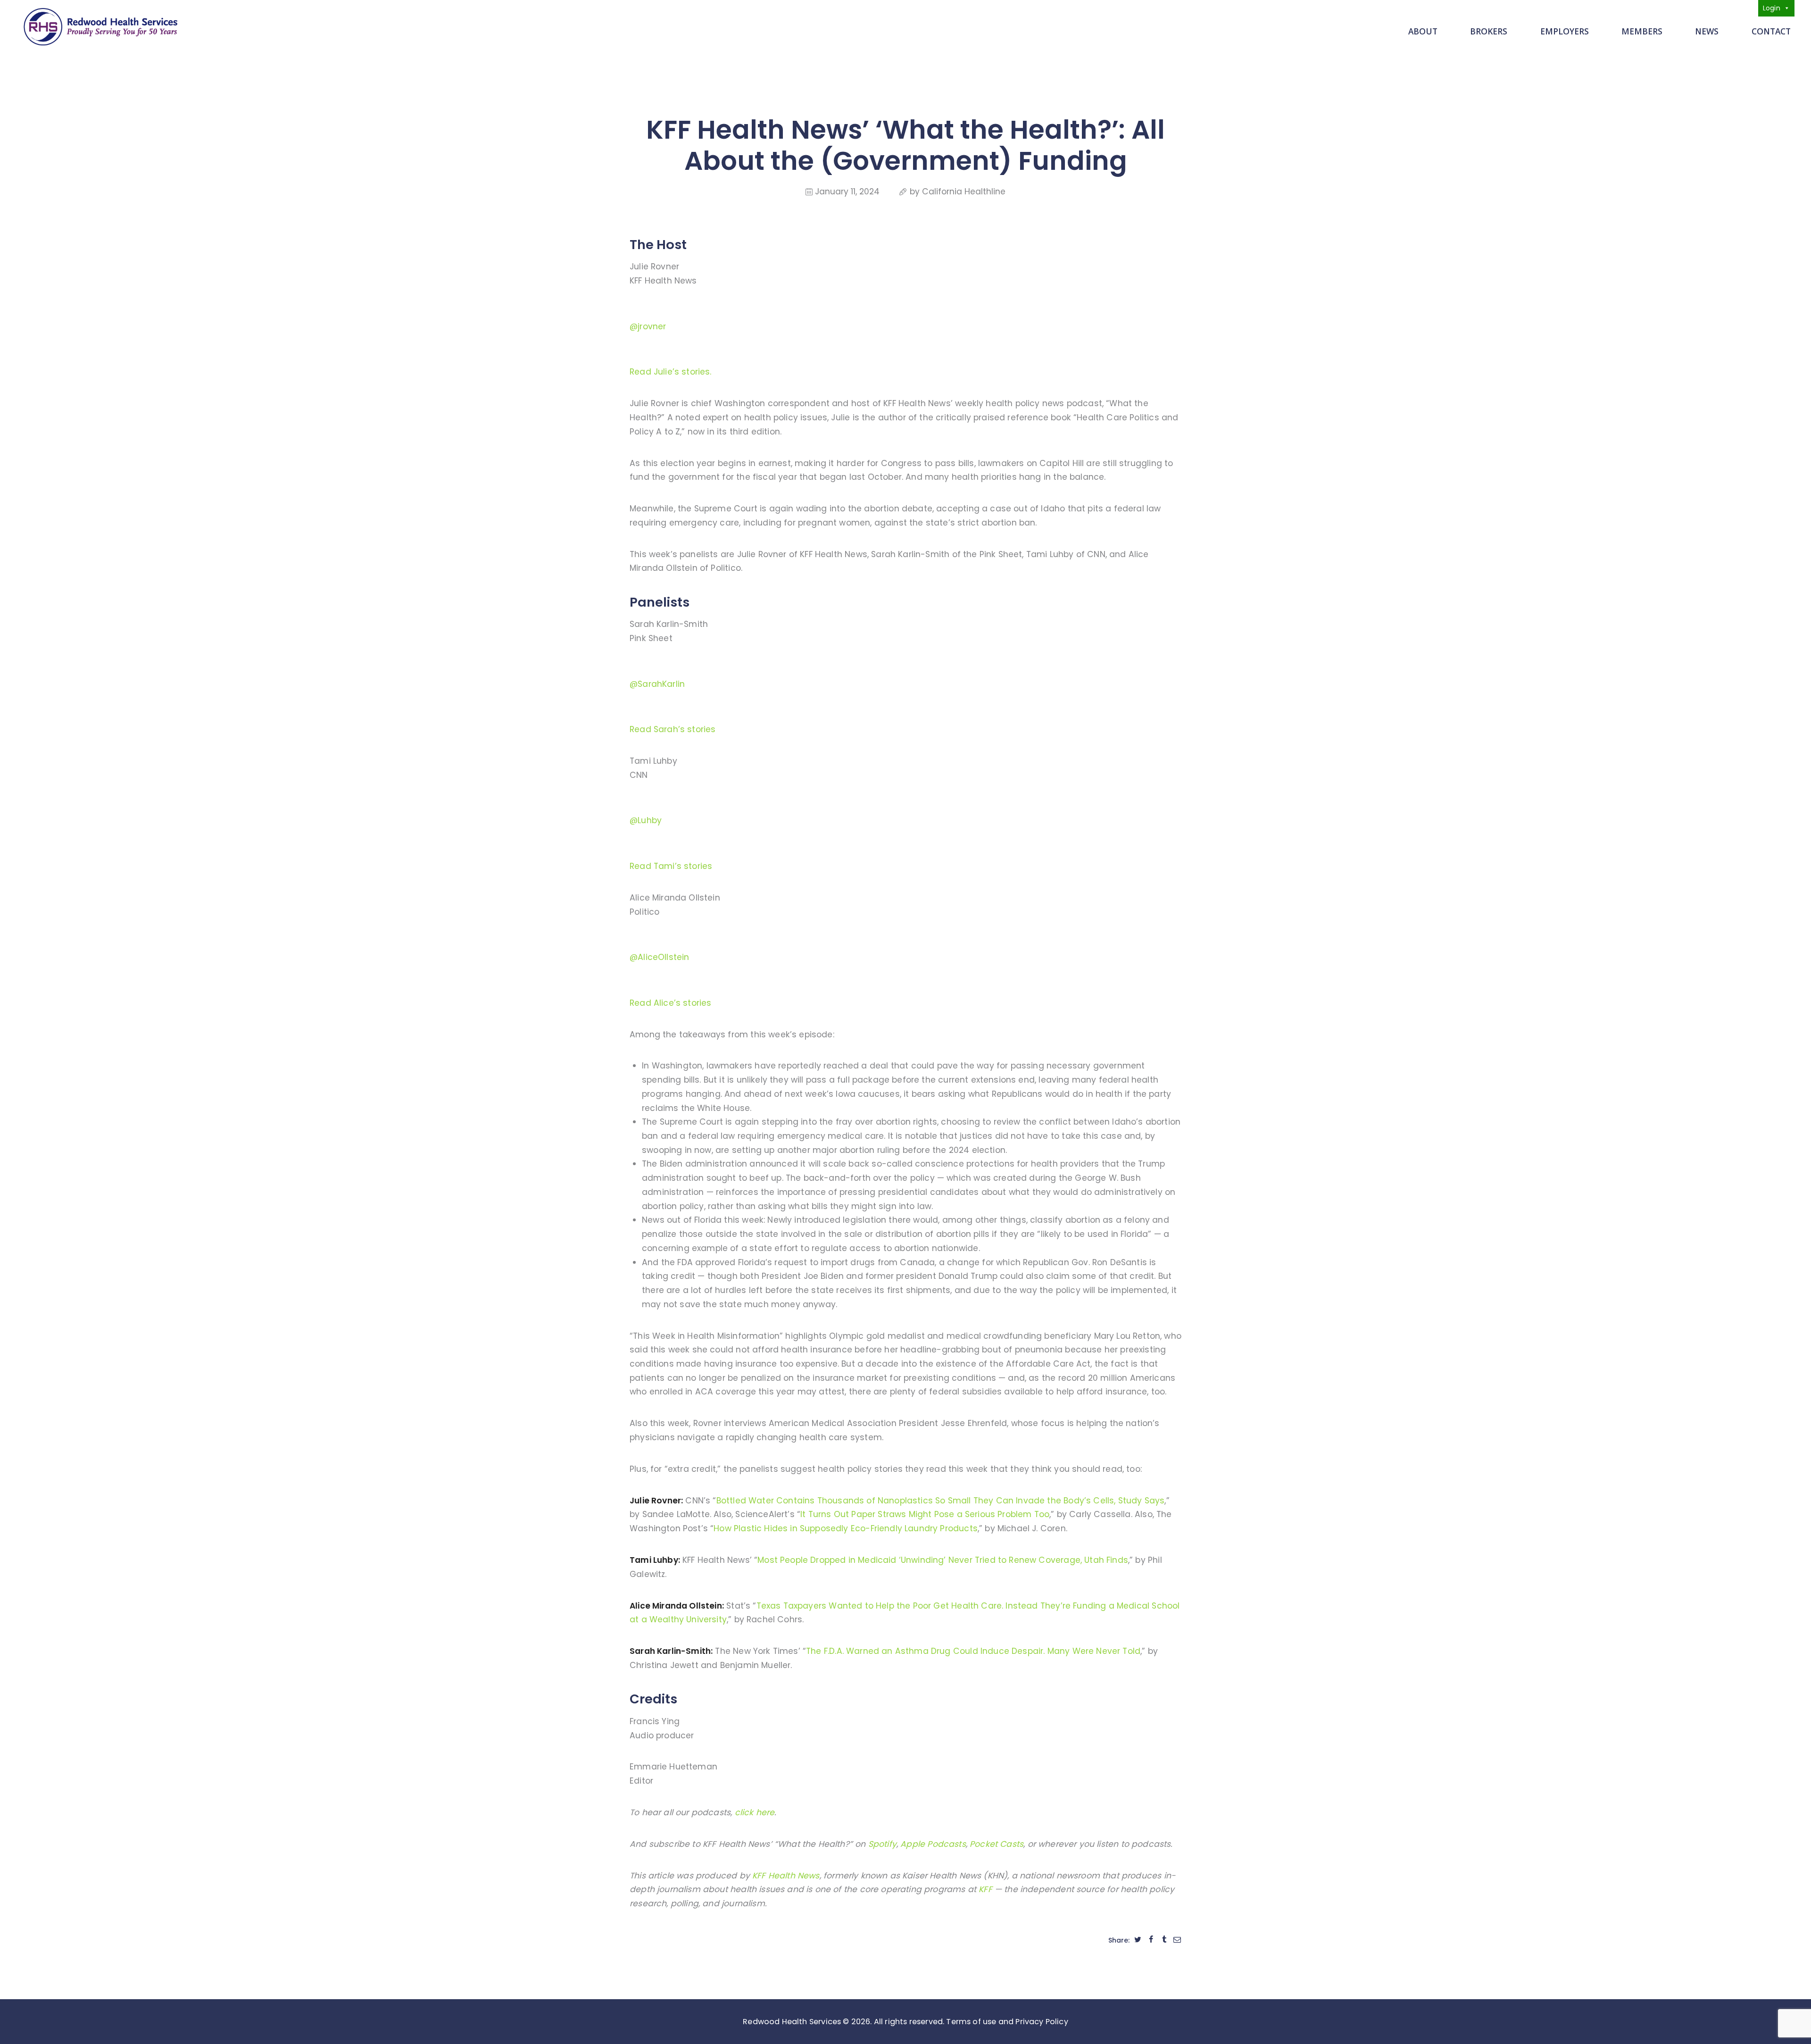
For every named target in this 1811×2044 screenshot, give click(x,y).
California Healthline (964, 192)
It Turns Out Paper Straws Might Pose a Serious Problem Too (925, 1514)
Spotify (882, 1844)
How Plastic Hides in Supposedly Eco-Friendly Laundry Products (846, 1528)
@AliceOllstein (659, 957)
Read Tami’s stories (671, 866)
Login (1772, 8)
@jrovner (648, 326)
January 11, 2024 (847, 192)
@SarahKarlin (657, 684)
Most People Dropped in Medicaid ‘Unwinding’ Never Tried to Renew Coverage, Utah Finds (943, 1560)
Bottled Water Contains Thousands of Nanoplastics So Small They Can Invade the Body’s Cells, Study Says (941, 1501)
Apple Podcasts (933, 1844)
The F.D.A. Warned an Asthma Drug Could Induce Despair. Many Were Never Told (973, 1651)
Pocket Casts (997, 1844)
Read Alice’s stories (670, 1003)
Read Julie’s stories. (671, 372)
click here (755, 1812)
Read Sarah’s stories (673, 729)
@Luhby (646, 820)
